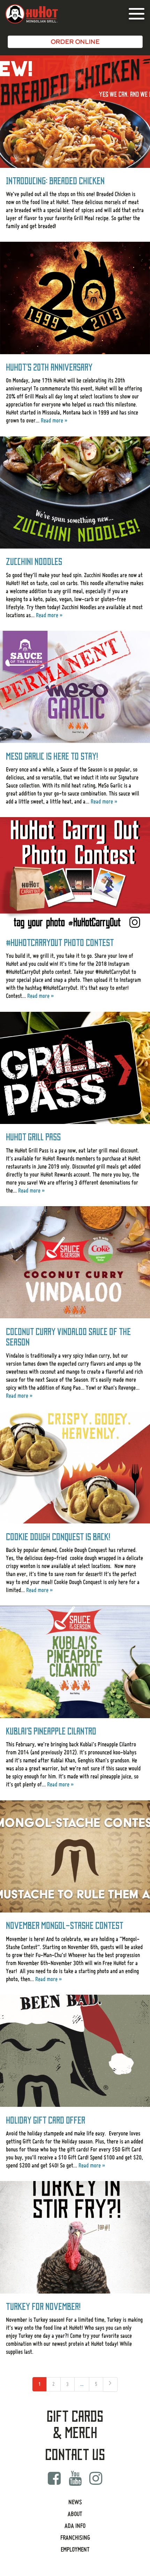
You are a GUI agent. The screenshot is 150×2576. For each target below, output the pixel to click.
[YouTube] (75, 2478)
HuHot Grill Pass (33, 1137)
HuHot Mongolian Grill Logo (32, 14)
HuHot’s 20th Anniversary (49, 367)
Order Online (75, 42)
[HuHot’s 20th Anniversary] (75, 298)
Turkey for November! (43, 2307)
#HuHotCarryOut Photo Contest (60, 943)
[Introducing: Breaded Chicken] (75, 112)
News (75, 2502)
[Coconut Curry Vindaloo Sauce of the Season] (75, 1262)
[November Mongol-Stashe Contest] (75, 1857)
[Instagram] (96, 2478)
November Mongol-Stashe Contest (65, 1926)
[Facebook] (54, 2478)
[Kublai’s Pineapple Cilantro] (75, 1662)
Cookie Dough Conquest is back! (58, 1537)
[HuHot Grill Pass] (75, 1068)
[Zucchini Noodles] (75, 493)
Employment (75, 2549)
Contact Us (75, 2455)
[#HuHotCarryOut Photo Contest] (75, 873)
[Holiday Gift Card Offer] (75, 2051)
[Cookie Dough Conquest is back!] (75, 1468)
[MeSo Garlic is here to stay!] (75, 687)
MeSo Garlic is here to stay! (52, 756)
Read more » (54, 420)
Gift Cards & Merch (75, 2425)
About (75, 2514)
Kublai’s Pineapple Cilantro (51, 1731)
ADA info (75, 2526)
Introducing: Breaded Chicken (55, 181)
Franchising (75, 2538)
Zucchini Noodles (34, 562)
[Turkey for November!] (75, 2237)
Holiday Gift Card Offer (46, 2120)
